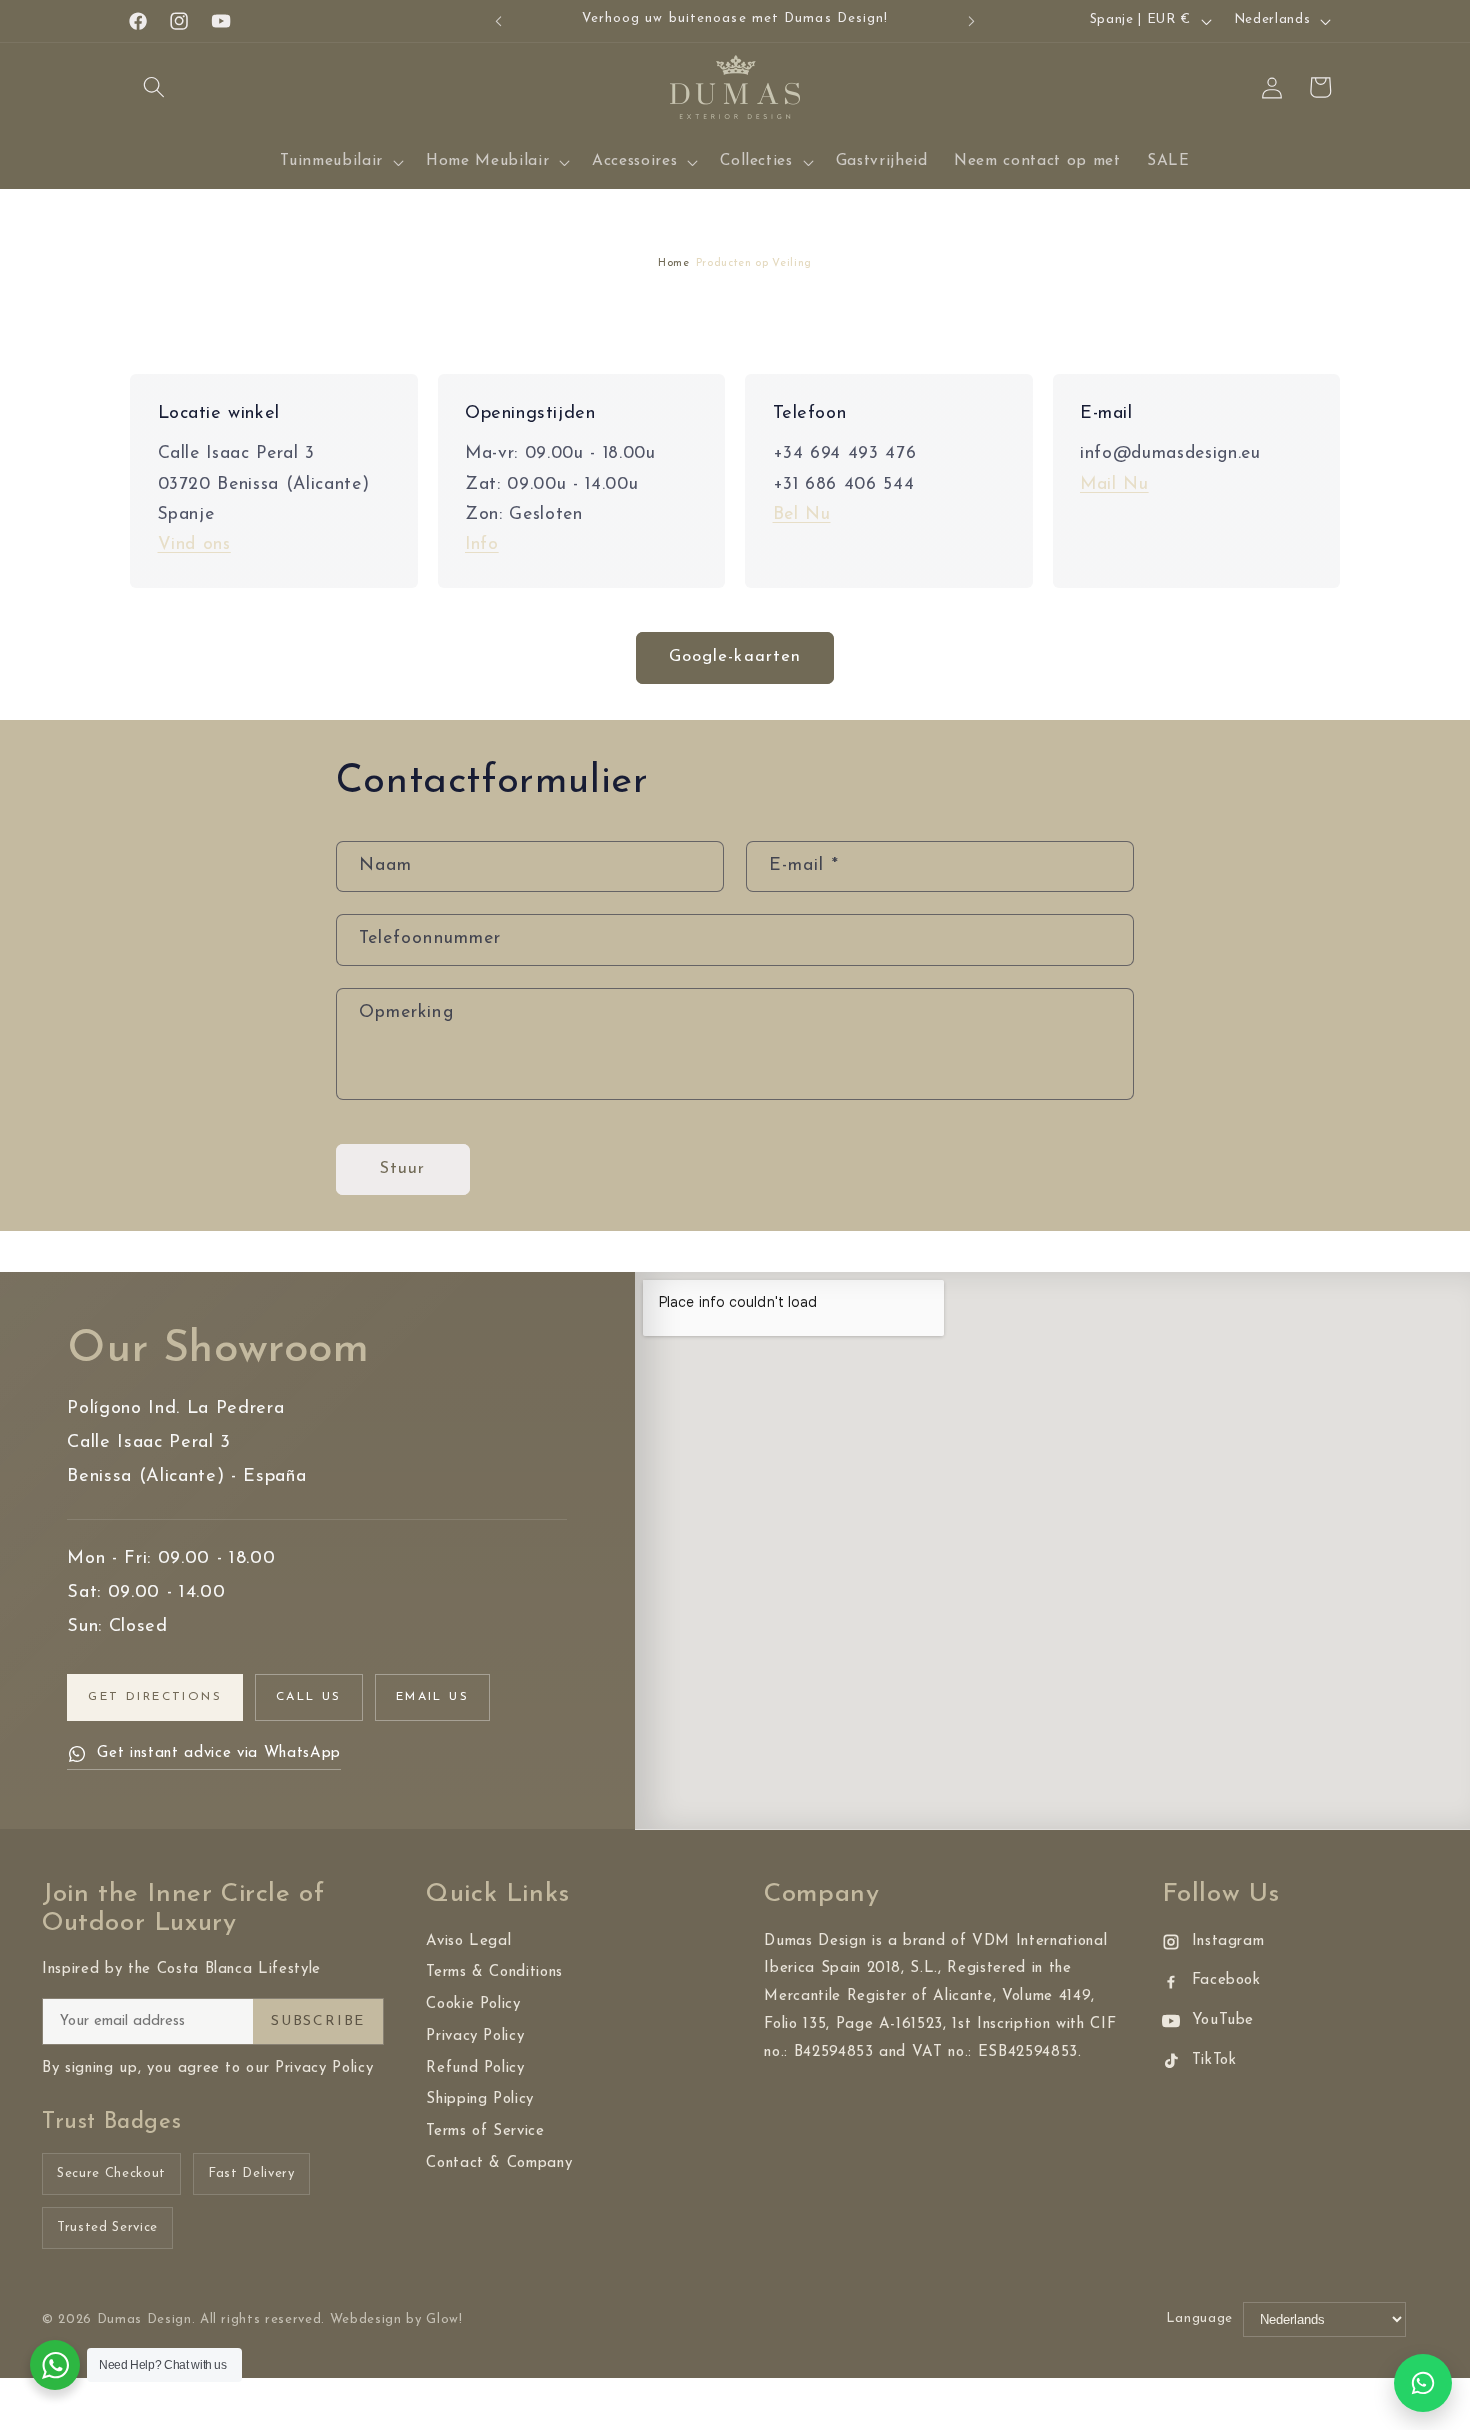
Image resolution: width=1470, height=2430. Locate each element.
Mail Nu (1114, 484)
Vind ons (194, 544)
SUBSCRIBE (318, 2021)
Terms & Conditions (494, 1972)
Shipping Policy (480, 2099)
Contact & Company (499, 2163)
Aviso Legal (468, 1941)
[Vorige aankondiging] (499, 21)
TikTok (1214, 2060)
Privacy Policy (475, 2036)
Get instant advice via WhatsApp (218, 1753)
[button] (154, 87)
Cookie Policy (473, 2004)
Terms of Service (485, 2131)
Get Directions (155, 1697)
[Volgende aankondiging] (972, 21)
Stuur (403, 1169)
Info (482, 544)
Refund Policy (475, 2068)
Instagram (1228, 1941)
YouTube (1223, 2020)
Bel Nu (802, 514)
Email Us (432, 1697)
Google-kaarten (735, 657)
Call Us (309, 1697)
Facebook (1226, 1980)
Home (674, 263)
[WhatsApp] (1423, 2383)
